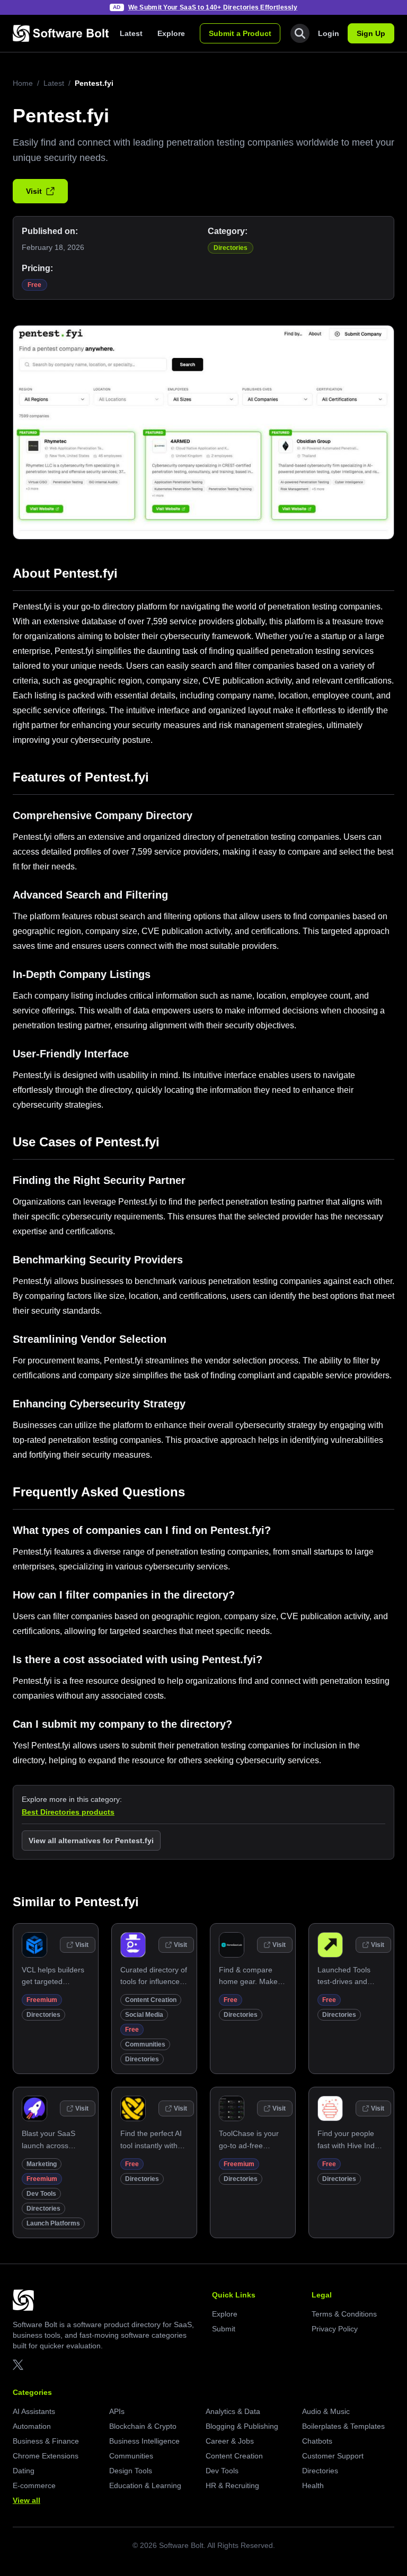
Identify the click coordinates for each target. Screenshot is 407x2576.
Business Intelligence (144, 2441)
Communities (145, 2044)
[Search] (300, 33)
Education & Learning (145, 2485)
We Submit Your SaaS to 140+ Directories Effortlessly (213, 7)
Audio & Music (326, 2411)
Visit (34, 191)
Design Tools (131, 2471)
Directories (231, 248)
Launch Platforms (53, 2223)
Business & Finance (46, 2441)
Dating (24, 2471)
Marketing (42, 2164)
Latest (131, 33)
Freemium (42, 2000)
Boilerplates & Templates (343, 2426)
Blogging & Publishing (242, 2426)
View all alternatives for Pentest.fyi (91, 1841)
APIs (117, 2411)
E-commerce (34, 2485)
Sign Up (371, 33)
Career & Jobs (230, 2441)
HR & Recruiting (232, 2485)
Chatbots (317, 2441)
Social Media (144, 2015)
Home (23, 83)
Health (313, 2485)
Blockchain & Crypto (143, 2426)
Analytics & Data (233, 2411)
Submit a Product (240, 33)
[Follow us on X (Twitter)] (18, 2365)
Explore (171, 33)
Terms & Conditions (344, 2314)
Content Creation (151, 2000)
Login (329, 33)
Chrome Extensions (46, 2456)
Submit (224, 2329)
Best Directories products (68, 1812)
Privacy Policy (335, 2329)
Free (34, 285)
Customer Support (333, 2456)
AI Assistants (34, 2411)
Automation (32, 2426)
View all (26, 2500)
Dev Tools (41, 2194)
